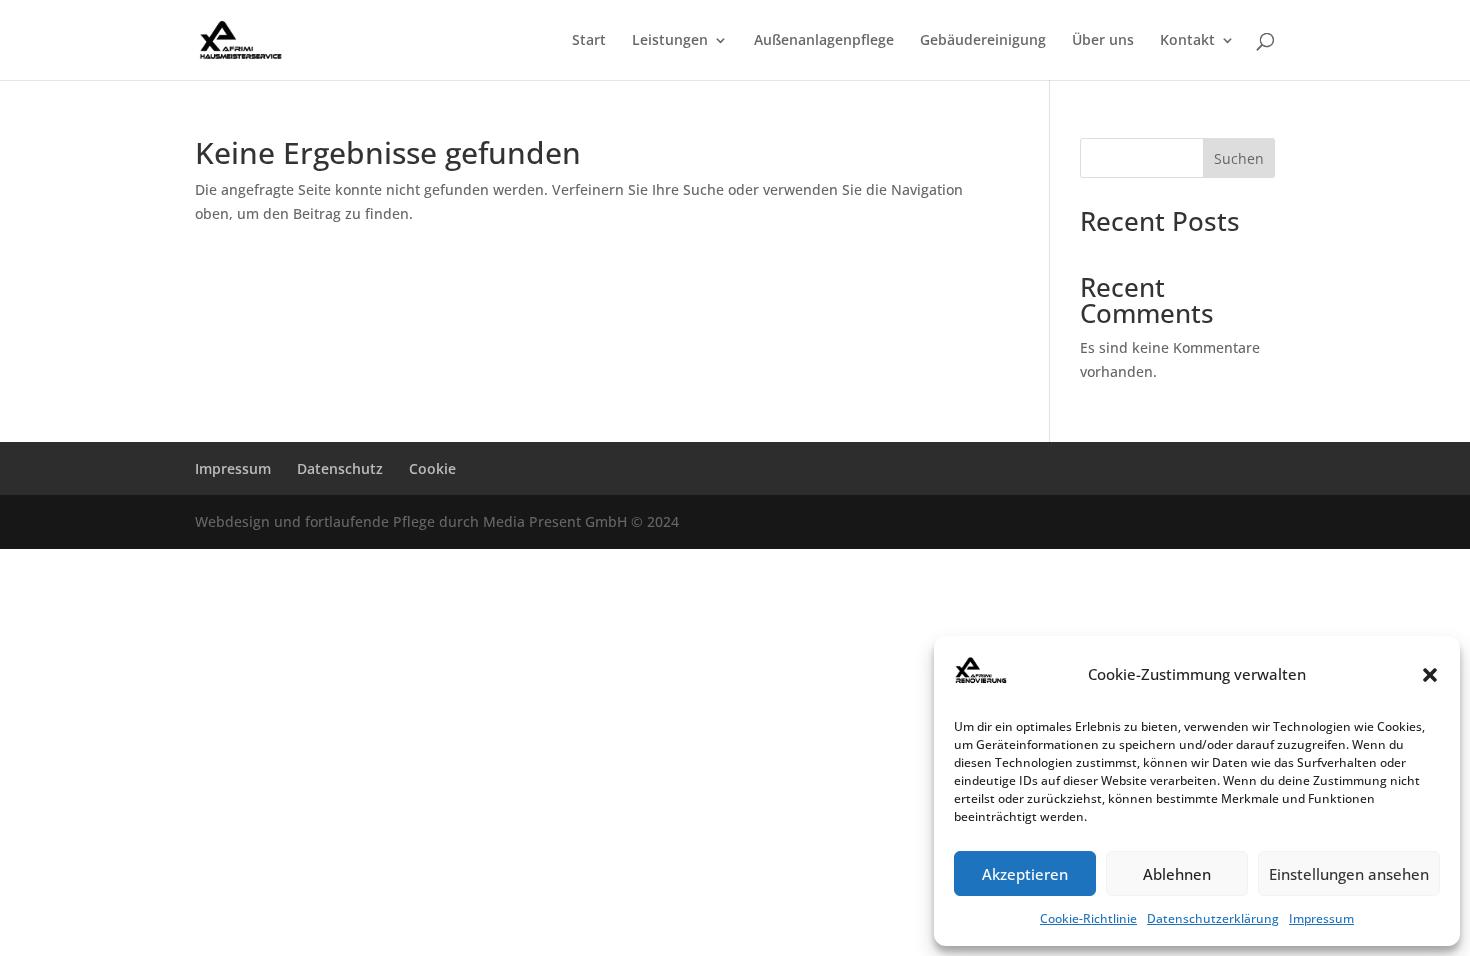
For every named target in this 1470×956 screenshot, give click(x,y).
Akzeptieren (1025, 874)
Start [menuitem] (589, 41)
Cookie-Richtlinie (1088, 918)
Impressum (1321, 918)
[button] (1430, 675)
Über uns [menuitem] (1103, 41)
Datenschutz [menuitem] (340, 468)
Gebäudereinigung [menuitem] (983, 41)
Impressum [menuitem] (233, 468)
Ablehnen (1177, 874)
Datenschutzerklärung (1213, 918)
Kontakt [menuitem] (1187, 41)
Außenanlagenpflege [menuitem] (824, 41)
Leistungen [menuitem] (670, 41)
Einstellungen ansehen (1349, 874)
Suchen (1239, 158)
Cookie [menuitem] (432, 468)
